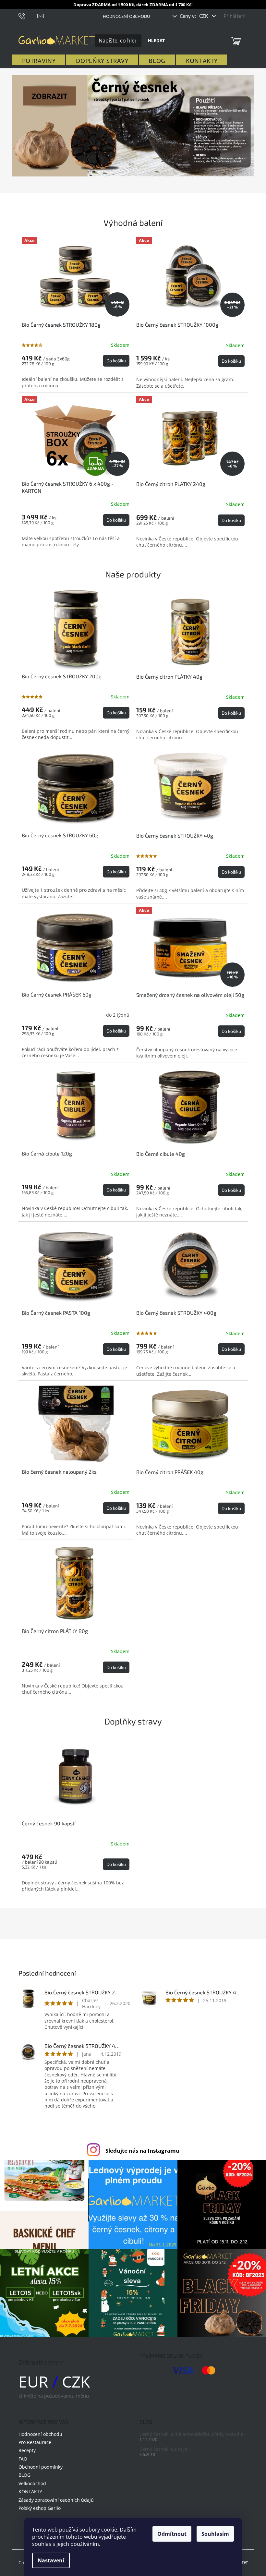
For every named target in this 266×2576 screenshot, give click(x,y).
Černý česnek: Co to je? (164, 2449)
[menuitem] (39, 61)
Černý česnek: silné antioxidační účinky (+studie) (192, 2434)
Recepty (27, 2450)
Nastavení (51, 2560)
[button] (30, 126)
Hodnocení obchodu (126, 16)
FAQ (23, 2459)
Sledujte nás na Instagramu (142, 2151)
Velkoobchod (32, 2483)
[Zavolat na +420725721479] (28, 15)
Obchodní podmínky (41, 2467)
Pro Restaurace (35, 2442)
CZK (204, 16)
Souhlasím (215, 2534)
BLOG (24, 2475)
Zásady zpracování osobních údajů (56, 2500)
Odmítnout (172, 2534)
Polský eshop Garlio (40, 2508)
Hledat (156, 40)
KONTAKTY (30, 2491)
